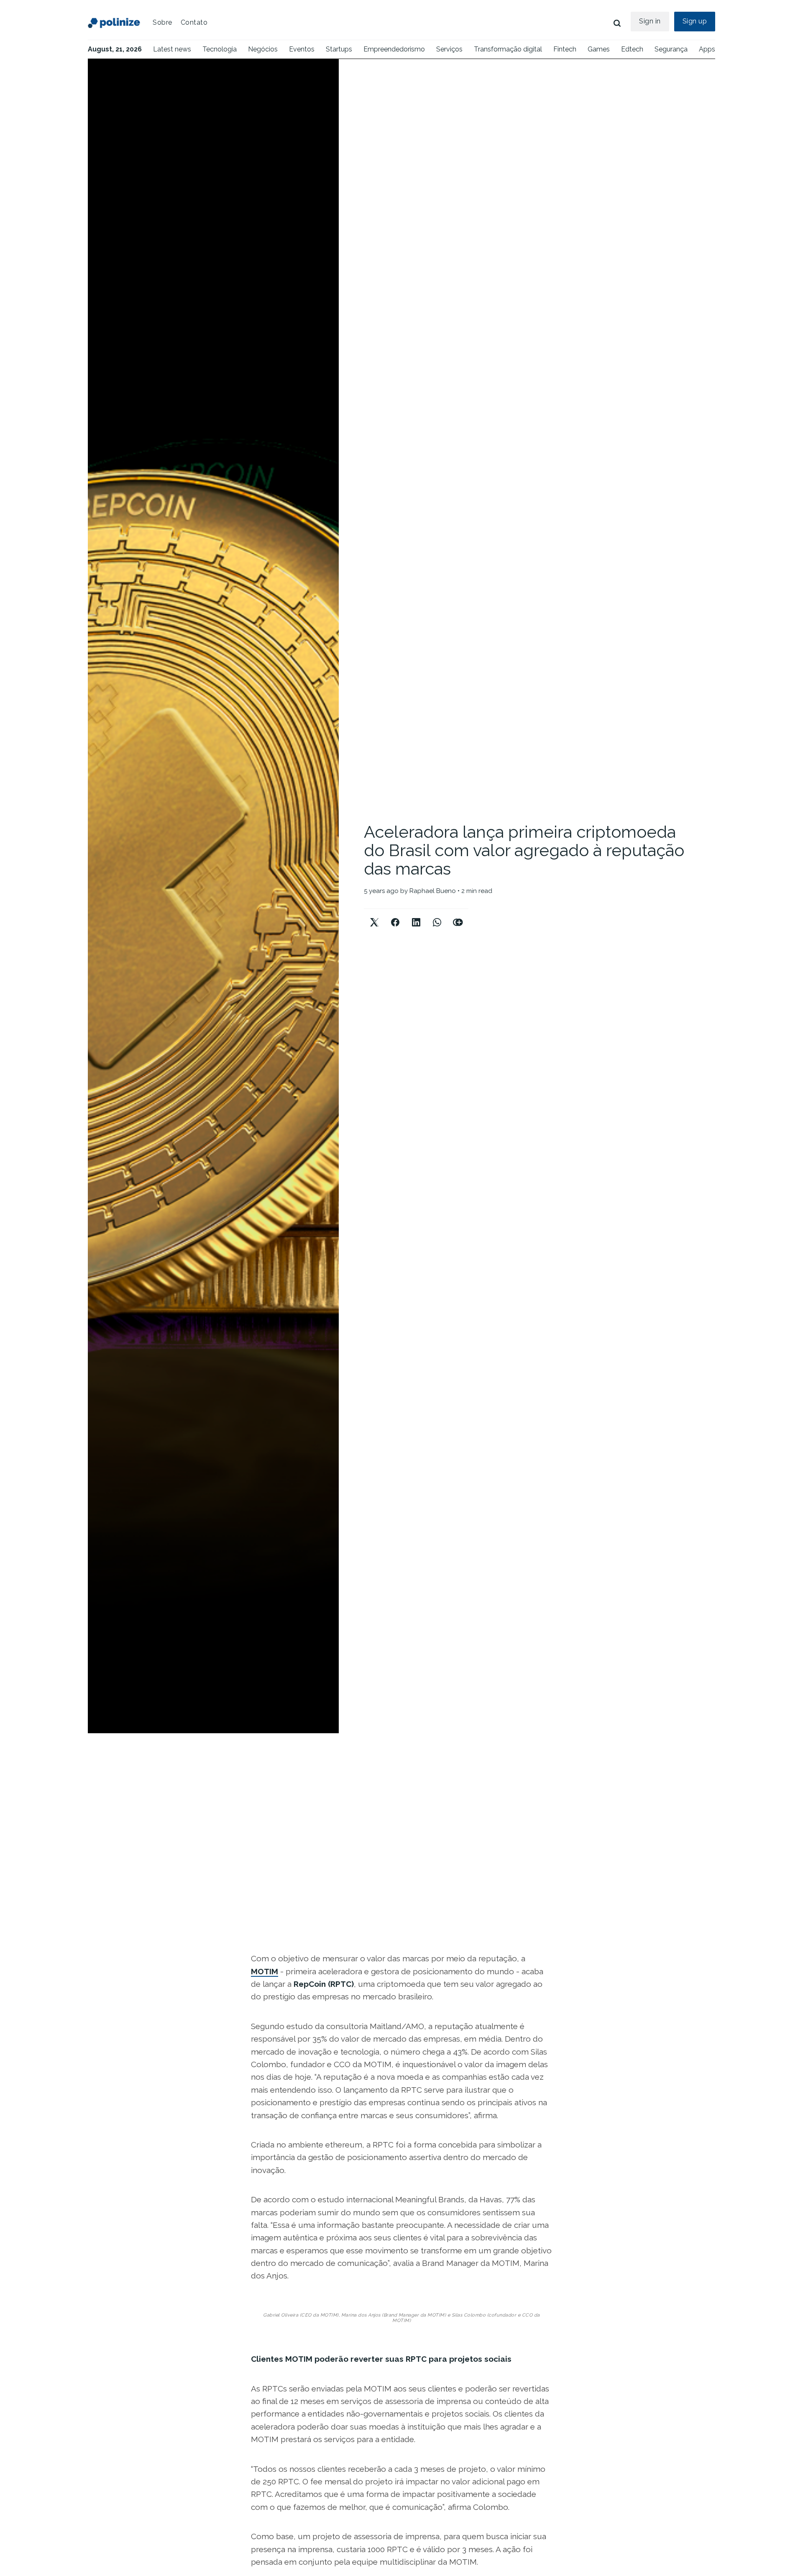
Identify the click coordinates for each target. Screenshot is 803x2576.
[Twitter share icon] (374, 915)
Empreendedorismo (394, 49)
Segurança (671, 49)
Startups (339, 49)
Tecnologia (220, 49)
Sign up (695, 21)
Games (599, 49)
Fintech (565, 49)
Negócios (263, 49)
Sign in (650, 21)
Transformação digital (508, 49)
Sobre (162, 22)
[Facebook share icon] (395, 915)
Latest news (172, 49)
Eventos (302, 49)
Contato (194, 22)
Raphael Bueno (433, 891)
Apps (707, 49)
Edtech (632, 49)
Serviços (449, 49)
